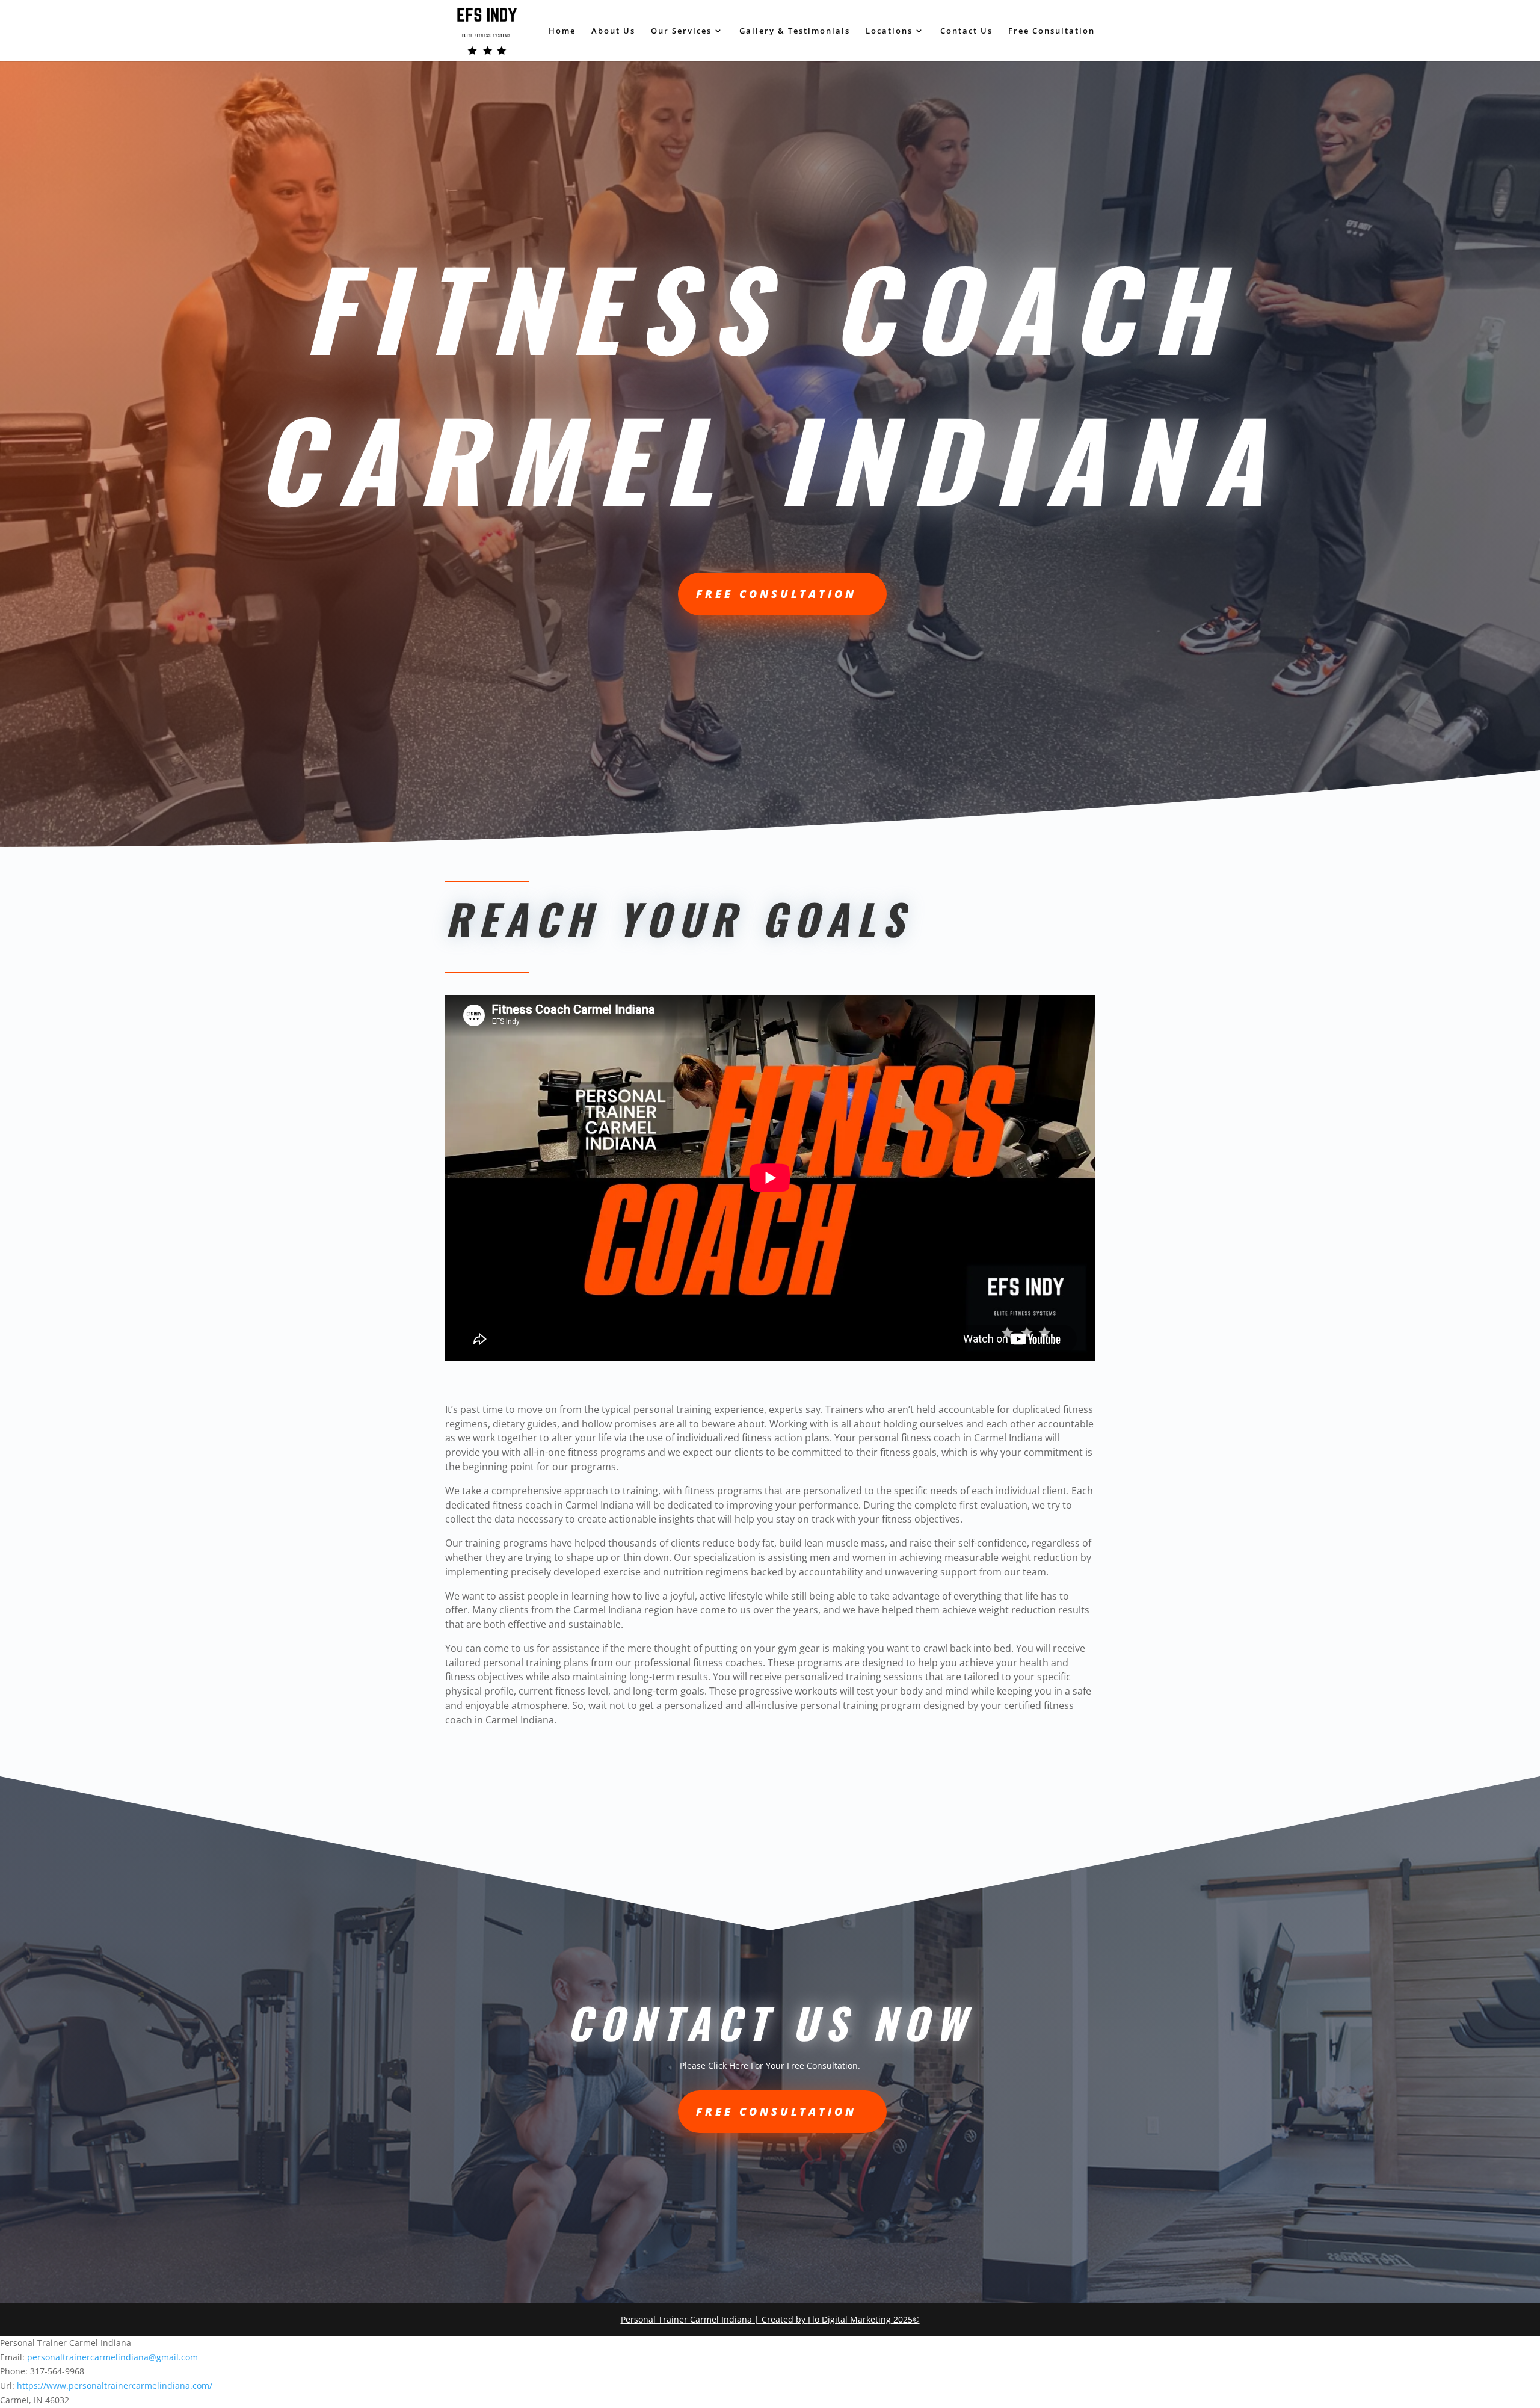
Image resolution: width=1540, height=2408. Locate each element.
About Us (613, 31)
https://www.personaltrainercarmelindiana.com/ (115, 2385)
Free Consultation (1052, 31)
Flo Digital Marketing (849, 2319)
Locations (889, 31)
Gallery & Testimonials (795, 31)
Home (562, 31)
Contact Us (966, 31)
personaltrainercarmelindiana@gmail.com (112, 2357)
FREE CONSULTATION (776, 594)
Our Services (681, 31)
